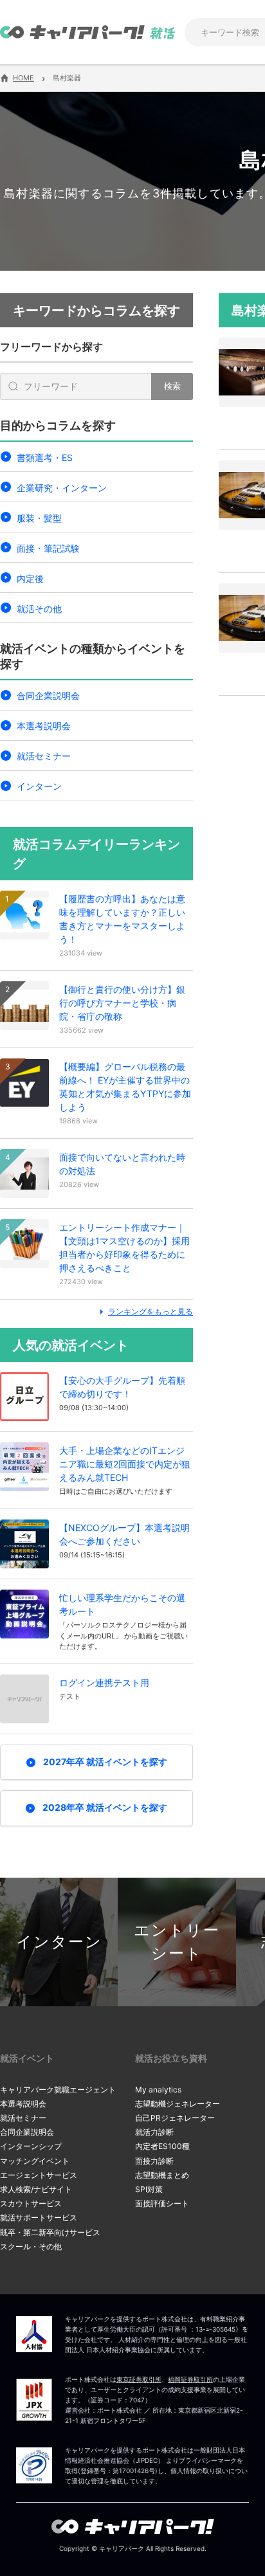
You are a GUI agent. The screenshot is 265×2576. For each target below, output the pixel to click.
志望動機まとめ (162, 2175)
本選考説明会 (44, 726)
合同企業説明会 (48, 695)
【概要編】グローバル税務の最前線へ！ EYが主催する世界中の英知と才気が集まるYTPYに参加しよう (125, 1087)
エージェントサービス (39, 2175)
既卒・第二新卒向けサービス (50, 2232)
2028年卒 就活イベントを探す (105, 1807)
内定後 (30, 578)
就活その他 (39, 609)
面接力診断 (154, 2161)
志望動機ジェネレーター (178, 2104)
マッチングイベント (35, 2161)
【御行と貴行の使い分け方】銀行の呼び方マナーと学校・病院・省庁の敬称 (122, 1003)
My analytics (158, 2090)
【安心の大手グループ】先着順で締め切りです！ (122, 1387)
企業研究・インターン (62, 488)
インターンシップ (31, 2146)
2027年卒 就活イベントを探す (105, 1762)
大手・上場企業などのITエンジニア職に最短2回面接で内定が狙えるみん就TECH (125, 1464)
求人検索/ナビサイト (36, 2189)
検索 (172, 386)
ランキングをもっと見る (151, 1311)
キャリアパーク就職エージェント (58, 2090)
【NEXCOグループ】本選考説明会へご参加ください (124, 1534)
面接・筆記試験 (48, 548)
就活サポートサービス (39, 2218)
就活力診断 (154, 2132)
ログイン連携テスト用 (104, 1683)
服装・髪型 (39, 518)
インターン (39, 786)
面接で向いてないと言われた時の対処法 (122, 1164)
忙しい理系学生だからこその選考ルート (122, 1604)
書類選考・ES (45, 458)
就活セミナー (44, 756)
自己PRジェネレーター (175, 2118)
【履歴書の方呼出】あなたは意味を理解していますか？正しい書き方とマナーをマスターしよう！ (122, 919)
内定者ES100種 (162, 2146)
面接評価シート (162, 2203)
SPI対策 (149, 2189)
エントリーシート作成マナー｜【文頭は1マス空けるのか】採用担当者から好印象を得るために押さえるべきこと (124, 1247)
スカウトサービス (31, 2203)
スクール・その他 (31, 2246)
